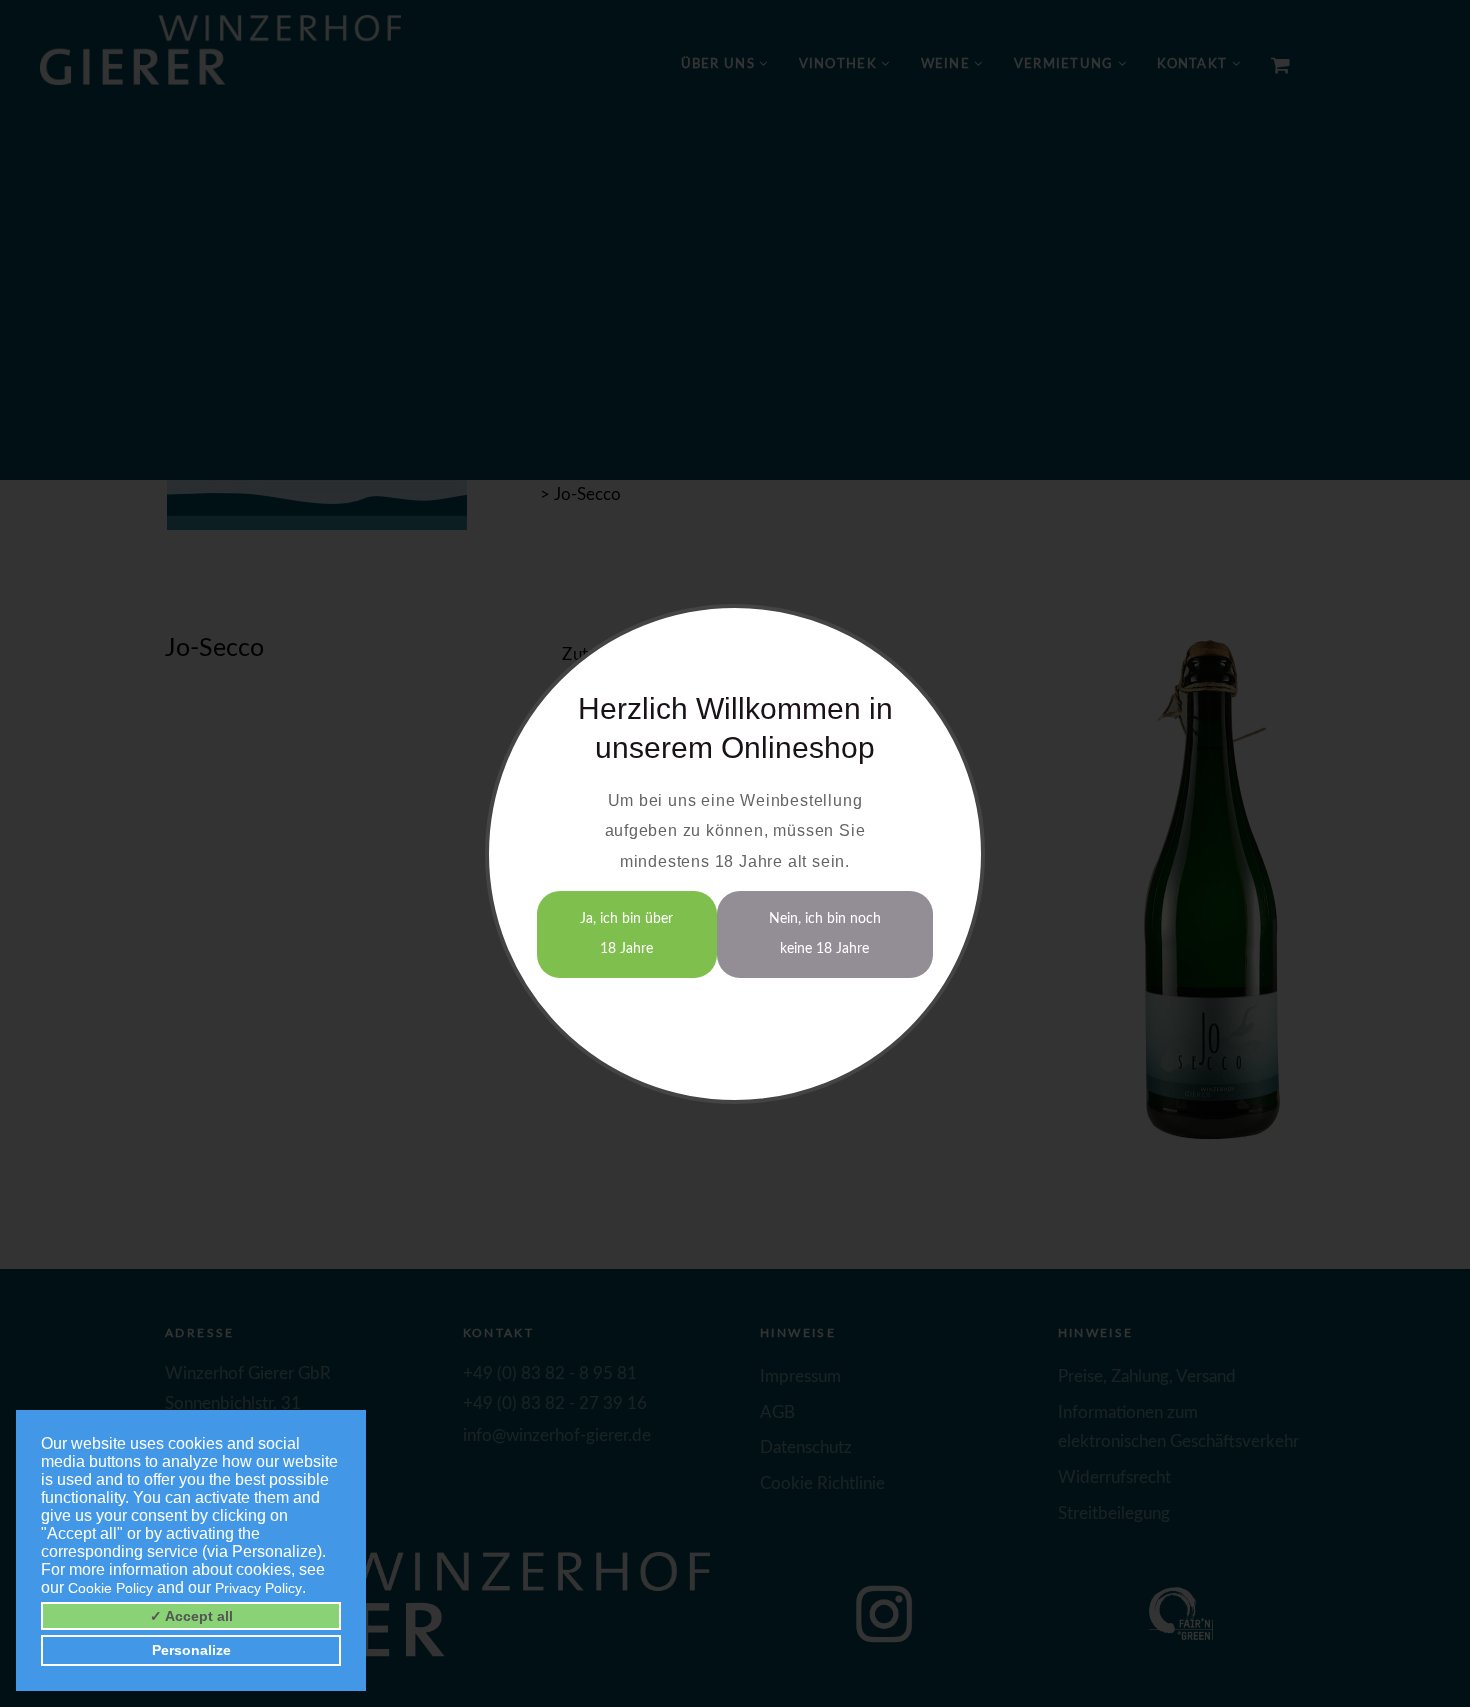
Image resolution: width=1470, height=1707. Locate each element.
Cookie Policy (110, 1588)
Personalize (191, 1650)
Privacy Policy (258, 1588)
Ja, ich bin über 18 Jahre (626, 934)
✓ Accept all (191, 1616)
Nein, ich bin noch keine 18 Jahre (825, 934)
